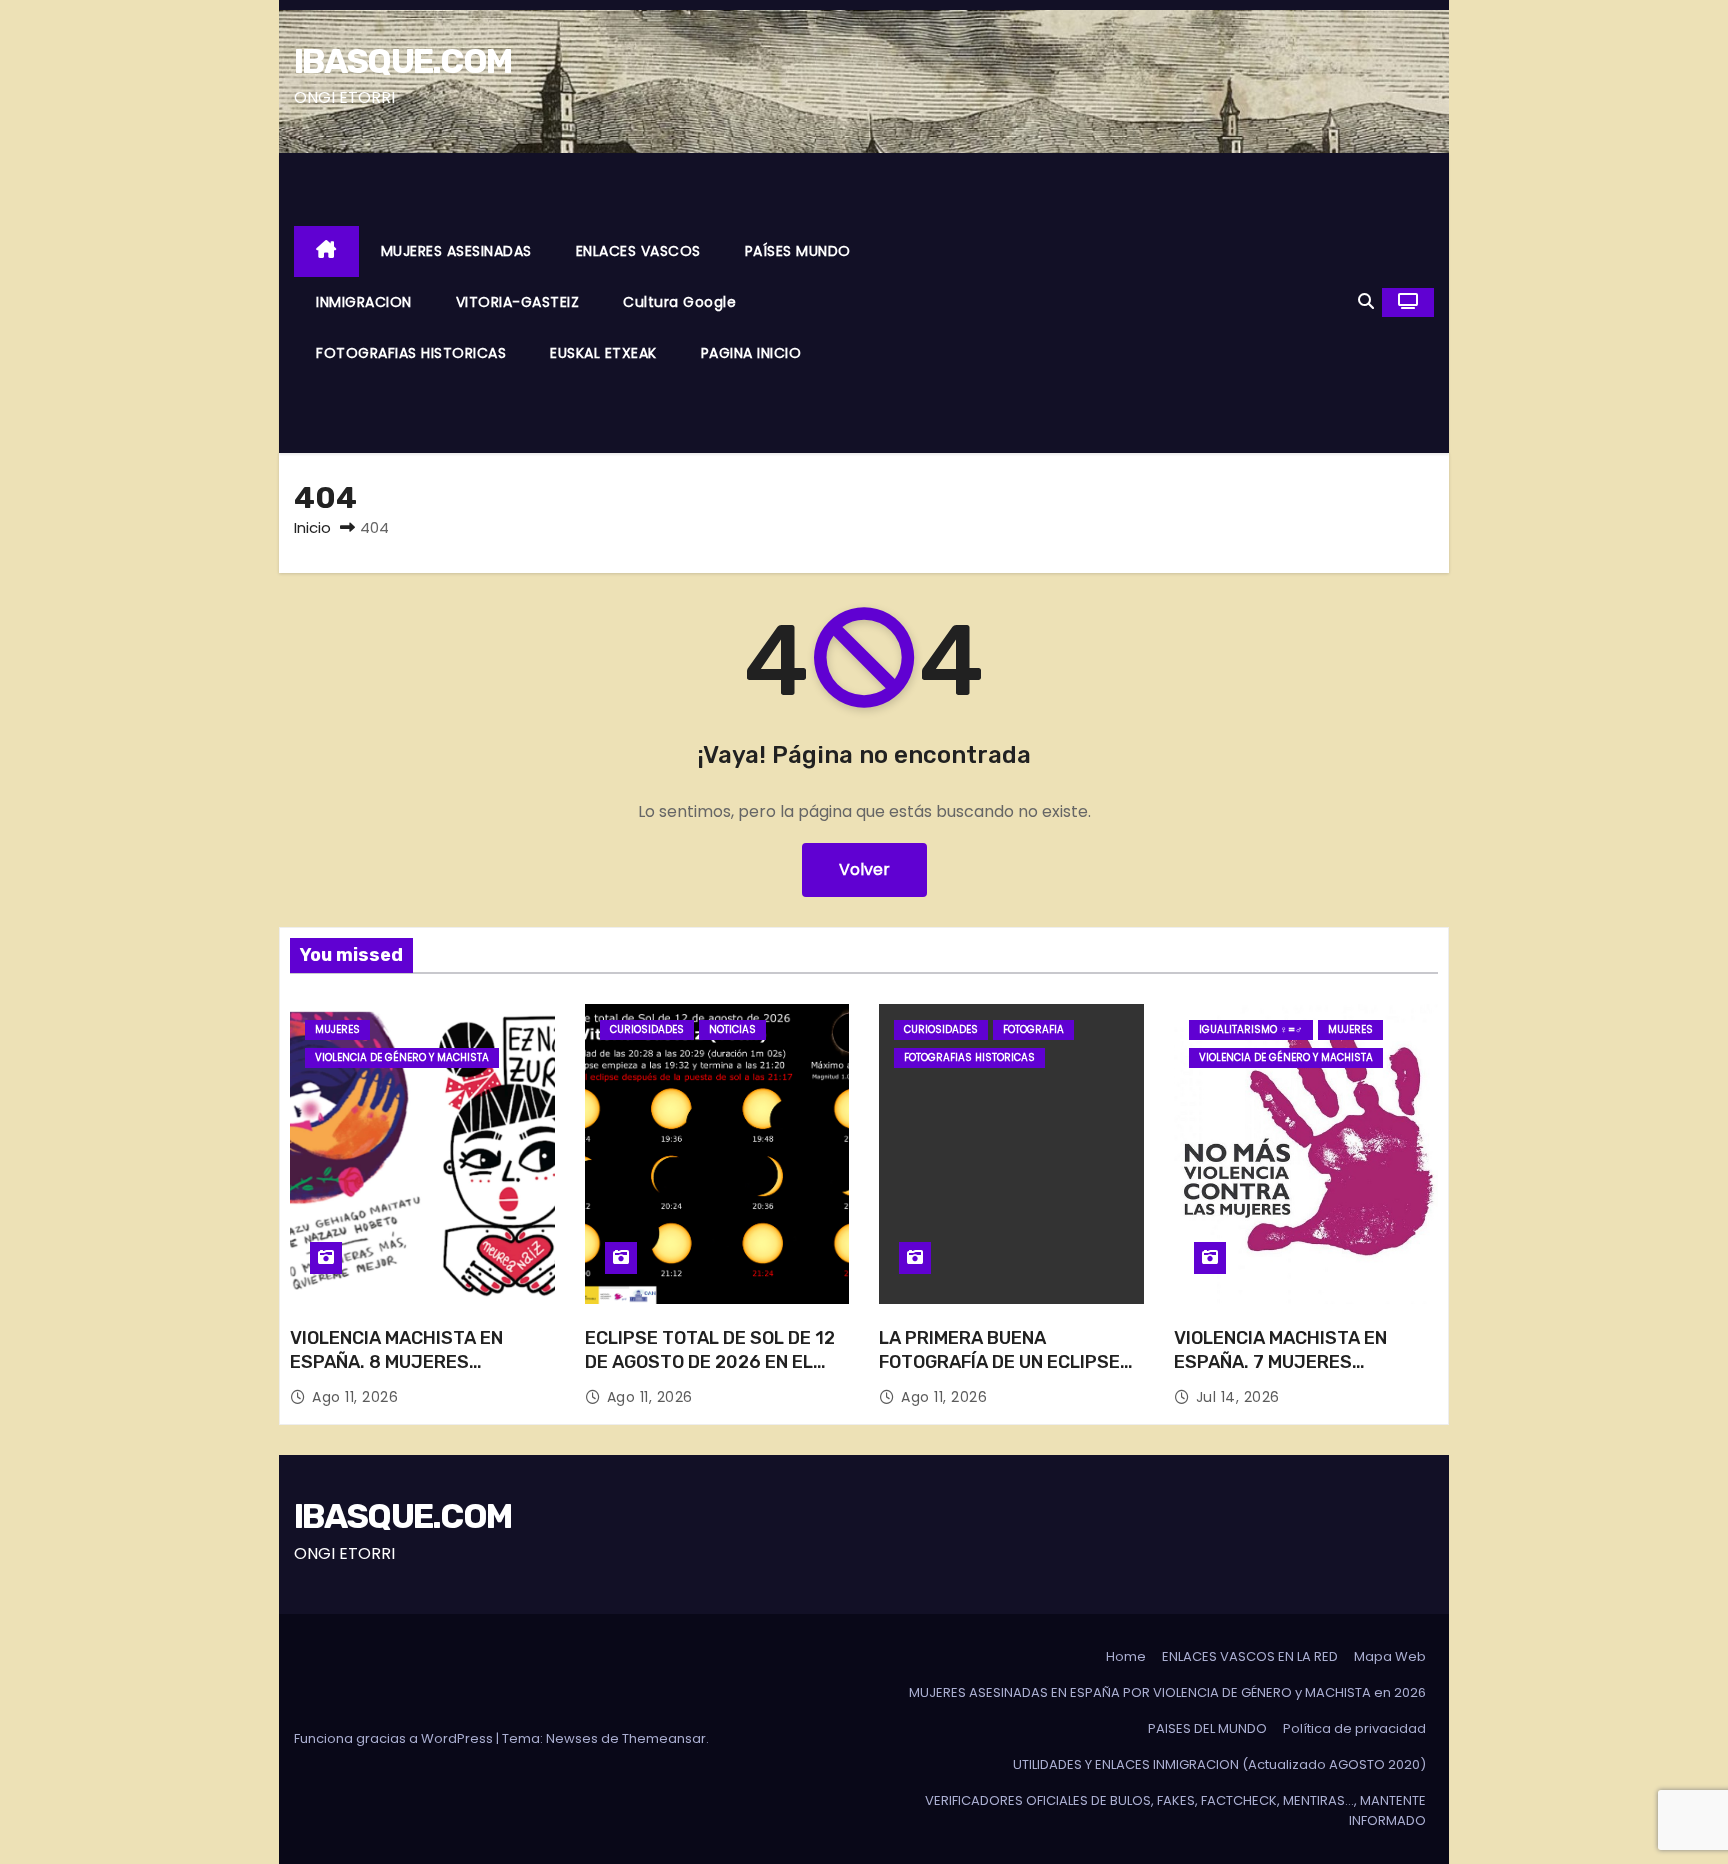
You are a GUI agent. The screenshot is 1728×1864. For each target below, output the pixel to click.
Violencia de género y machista (402, 1057)
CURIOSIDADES (647, 1029)
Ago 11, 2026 (355, 1397)
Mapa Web (1390, 1656)
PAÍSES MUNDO (798, 251)
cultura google (679, 302)
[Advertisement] (1122, 303)
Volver (864, 869)
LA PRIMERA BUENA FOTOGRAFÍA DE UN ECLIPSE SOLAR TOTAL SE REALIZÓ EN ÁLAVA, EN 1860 (1004, 1374)
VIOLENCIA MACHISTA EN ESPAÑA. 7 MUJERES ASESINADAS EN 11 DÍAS (1280, 1362)
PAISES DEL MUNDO (1207, 1728)
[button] (1366, 301)
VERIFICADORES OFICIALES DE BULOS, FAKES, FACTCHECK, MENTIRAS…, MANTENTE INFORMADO (1175, 1810)
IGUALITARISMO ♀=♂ (1251, 1029)
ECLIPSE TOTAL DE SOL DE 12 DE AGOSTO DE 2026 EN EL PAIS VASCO (710, 1362)
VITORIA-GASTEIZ (518, 302)
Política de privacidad (1354, 1728)
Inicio (312, 527)
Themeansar (664, 1738)
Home (1126, 1656)
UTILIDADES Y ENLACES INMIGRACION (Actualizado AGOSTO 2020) (1219, 1764)
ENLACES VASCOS (638, 251)
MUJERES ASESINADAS (456, 251)
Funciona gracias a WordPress (395, 1738)
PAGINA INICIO (751, 353)
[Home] (326, 251)
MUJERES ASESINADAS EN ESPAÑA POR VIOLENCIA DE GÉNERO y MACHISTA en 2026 (1167, 1692)
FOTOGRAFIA (1033, 1029)
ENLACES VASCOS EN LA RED (1250, 1656)
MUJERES (337, 1029)
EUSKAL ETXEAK (603, 353)
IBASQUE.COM (402, 61)
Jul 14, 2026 (1238, 1397)
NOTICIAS (732, 1029)
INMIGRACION (364, 302)
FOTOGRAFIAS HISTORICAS (411, 353)
